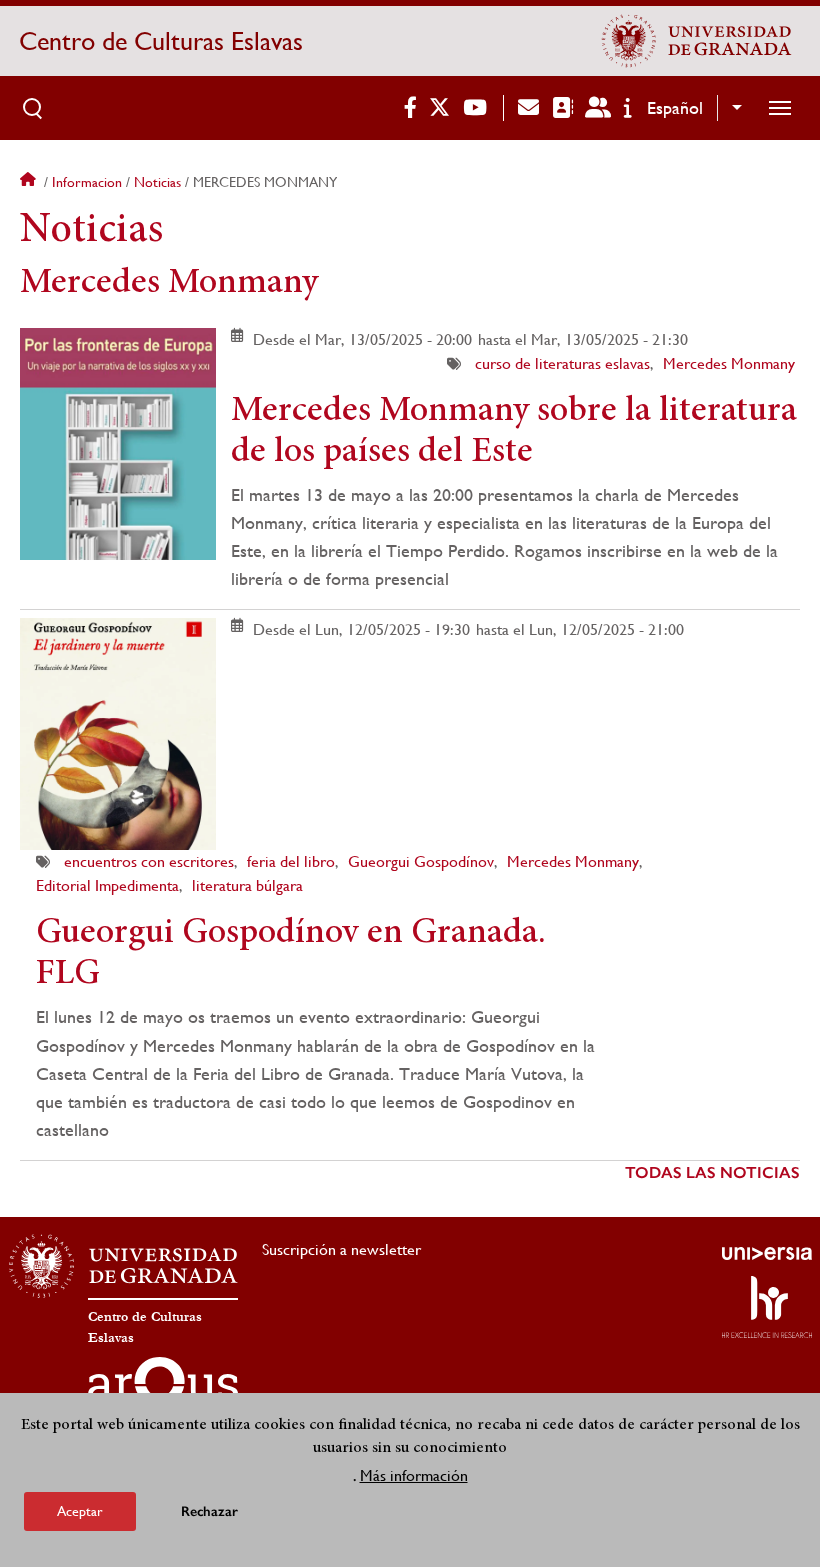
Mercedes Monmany (729, 363)
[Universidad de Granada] (697, 41)
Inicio (30, 182)
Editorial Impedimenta (107, 885)
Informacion (87, 182)
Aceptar (80, 1511)
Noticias (157, 182)
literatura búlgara (247, 885)
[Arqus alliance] (163, 1389)
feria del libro (291, 861)
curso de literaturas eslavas (562, 363)
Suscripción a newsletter (341, 1249)
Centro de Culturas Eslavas (161, 41)
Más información (414, 1475)
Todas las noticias (712, 1172)
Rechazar (209, 1511)
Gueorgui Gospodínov (421, 861)
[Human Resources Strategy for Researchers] (767, 1307)
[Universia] (767, 1253)
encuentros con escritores (149, 861)
